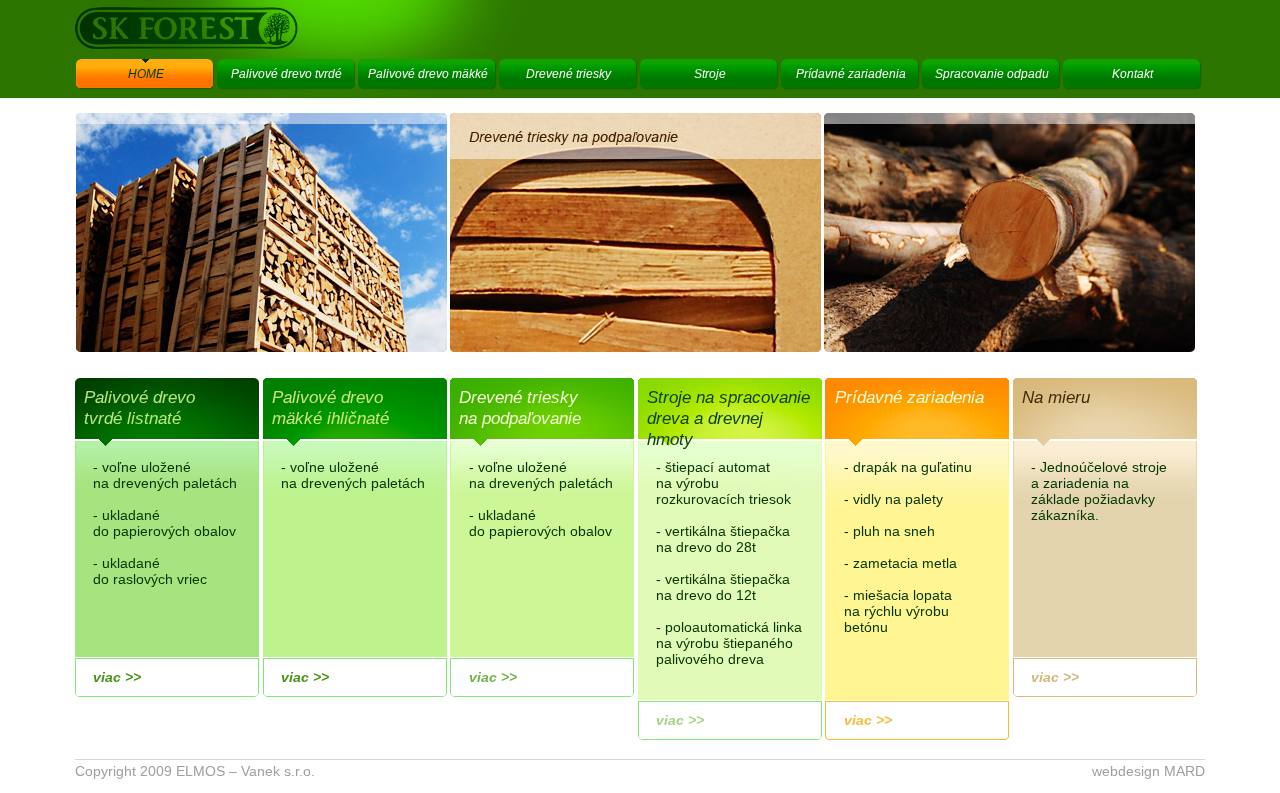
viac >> (117, 677)
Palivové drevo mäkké (428, 74)
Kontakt (1132, 74)
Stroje (710, 74)
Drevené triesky (568, 74)
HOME (146, 74)
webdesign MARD (1148, 771)
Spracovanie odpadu (992, 74)
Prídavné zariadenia (851, 74)
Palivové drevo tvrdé (286, 74)
